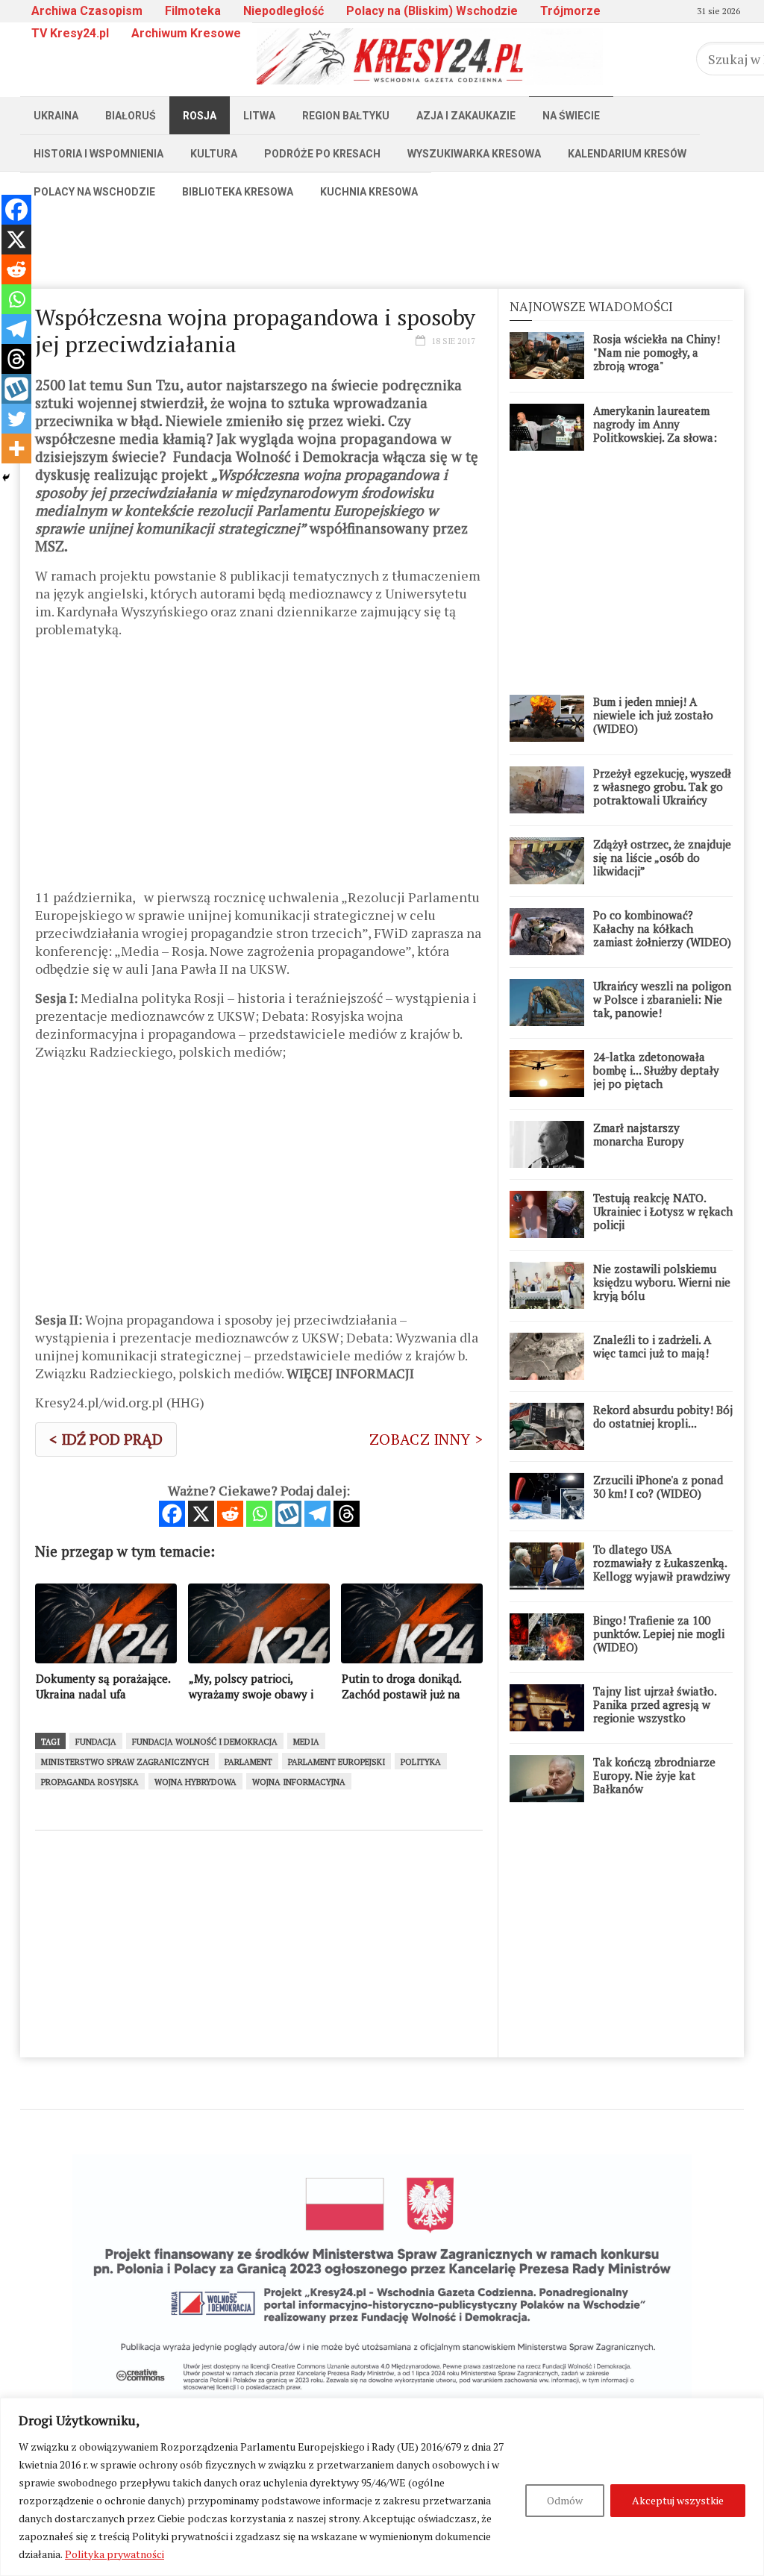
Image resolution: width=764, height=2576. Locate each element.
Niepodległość (284, 11)
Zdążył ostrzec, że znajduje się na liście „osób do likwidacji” (662, 857)
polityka (421, 1762)
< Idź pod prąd (106, 1439)
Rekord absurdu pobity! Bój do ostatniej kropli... (663, 1416)
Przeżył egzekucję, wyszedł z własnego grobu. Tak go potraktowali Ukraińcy (662, 787)
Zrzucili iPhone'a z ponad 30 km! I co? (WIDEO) (658, 1486)
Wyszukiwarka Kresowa (474, 154)
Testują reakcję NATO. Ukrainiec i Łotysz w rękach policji (663, 1211)
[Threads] (347, 1514)
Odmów (565, 2500)
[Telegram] (317, 1514)
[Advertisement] (382, 244)
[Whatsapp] (259, 1514)
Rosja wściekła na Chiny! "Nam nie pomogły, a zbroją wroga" (657, 352)
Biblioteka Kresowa (238, 192)
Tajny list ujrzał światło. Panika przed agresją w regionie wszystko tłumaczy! (655, 1711)
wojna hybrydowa (195, 1782)
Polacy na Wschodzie (94, 192)
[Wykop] (288, 1514)
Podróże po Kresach (322, 154)
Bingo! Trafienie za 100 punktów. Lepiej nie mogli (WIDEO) (659, 1634)
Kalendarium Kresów (627, 154)
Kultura (214, 154)
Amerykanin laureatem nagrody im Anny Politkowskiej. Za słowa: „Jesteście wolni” (655, 431)
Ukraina (56, 116)
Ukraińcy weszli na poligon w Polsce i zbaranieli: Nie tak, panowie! (662, 999)
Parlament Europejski (336, 1762)
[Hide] (6, 478)
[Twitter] (16, 419)
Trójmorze (570, 11)
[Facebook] (172, 1514)
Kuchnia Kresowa (369, 192)
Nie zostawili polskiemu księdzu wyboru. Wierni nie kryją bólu (662, 1282)
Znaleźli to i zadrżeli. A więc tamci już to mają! (652, 1346)
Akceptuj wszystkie (678, 2500)
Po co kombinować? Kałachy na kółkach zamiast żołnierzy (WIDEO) (662, 928)
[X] (201, 1514)
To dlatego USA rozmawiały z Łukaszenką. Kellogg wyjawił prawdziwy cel (662, 1569)
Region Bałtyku (346, 116)
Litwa (259, 116)
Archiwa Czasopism (87, 11)
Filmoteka (193, 11)
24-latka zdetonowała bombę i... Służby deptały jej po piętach (656, 1070)
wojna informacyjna (299, 1782)
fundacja (96, 1742)
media (306, 1742)
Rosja (200, 116)
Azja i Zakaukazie (466, 116)
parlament (248, 1762)
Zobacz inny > (426, 1439)
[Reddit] (230, 1514)
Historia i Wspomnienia (98, 154)
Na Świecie (571, 116)
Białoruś (131, 116)
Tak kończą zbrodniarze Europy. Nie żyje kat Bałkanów (654, 1775)
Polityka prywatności (115, 2554)
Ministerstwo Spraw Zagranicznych (125, 1762)
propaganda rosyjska (90, 1782)
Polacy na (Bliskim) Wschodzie (432, 11)
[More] (16, 448)
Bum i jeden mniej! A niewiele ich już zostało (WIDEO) (653, 715)
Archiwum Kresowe (186, 33)
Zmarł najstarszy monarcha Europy (639, 1134)
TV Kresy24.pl (70, 33)
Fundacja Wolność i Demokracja (205, 1742)
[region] (382, 2487)
